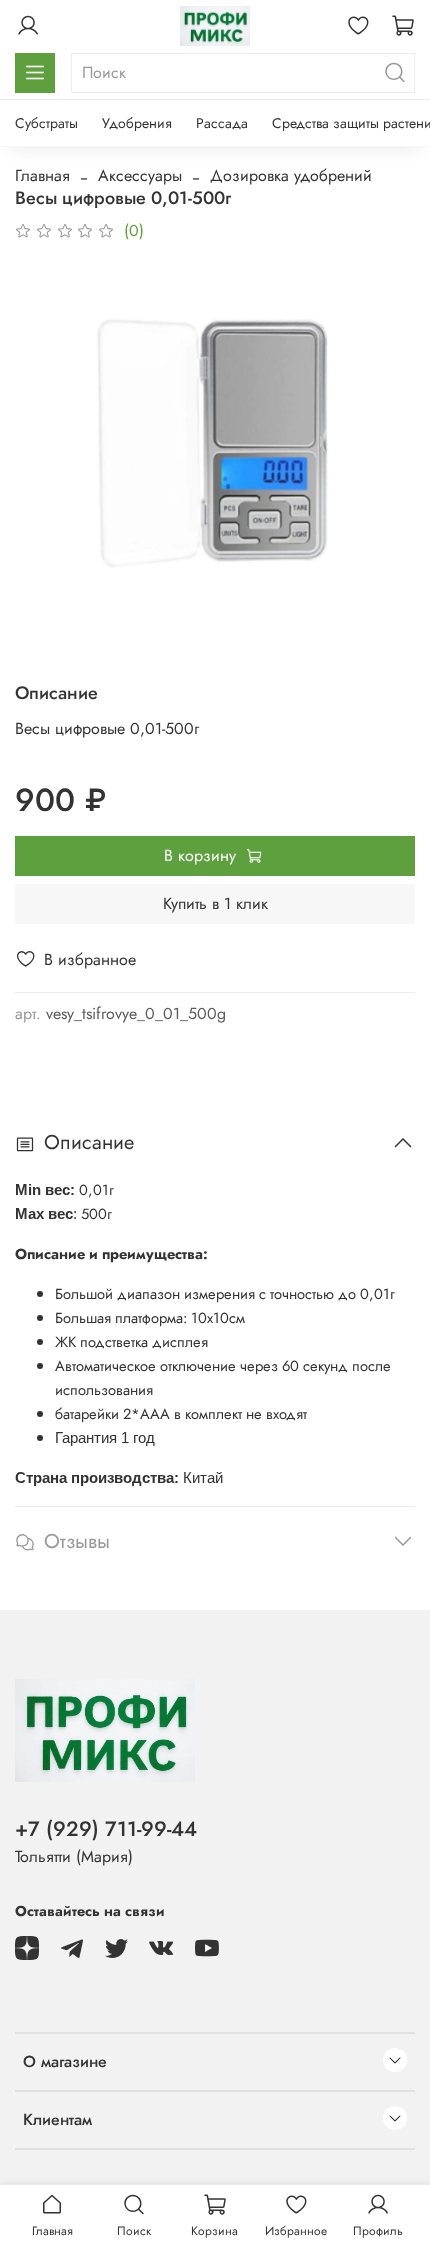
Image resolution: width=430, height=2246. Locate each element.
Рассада (222, 123)
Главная (42, 175)
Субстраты (46, 123)
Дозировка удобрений (291, 175)
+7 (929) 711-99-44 (106, 1829)
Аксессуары (140, 175)
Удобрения (137, 123)
